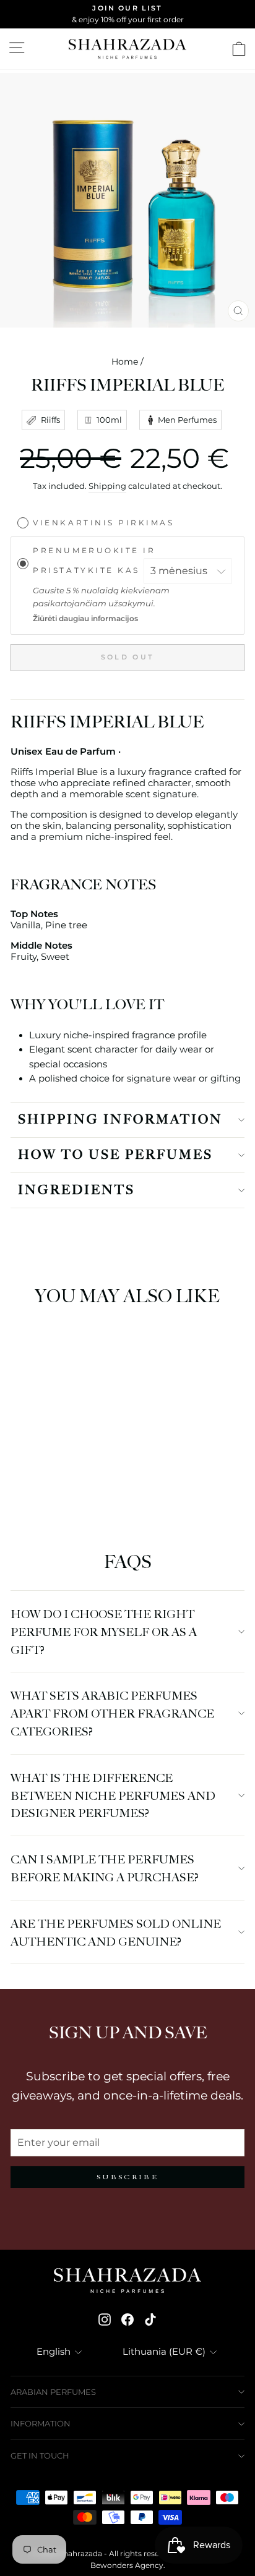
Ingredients (76, 1190)
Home (125, 362)
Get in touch (40, 2455)
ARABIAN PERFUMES (53, 2392)
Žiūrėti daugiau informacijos (85, 619)
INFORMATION (41, 2423)
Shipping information (120, 1120)
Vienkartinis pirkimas (103, 522)
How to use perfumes (115, 1155)
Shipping (107, 486)
